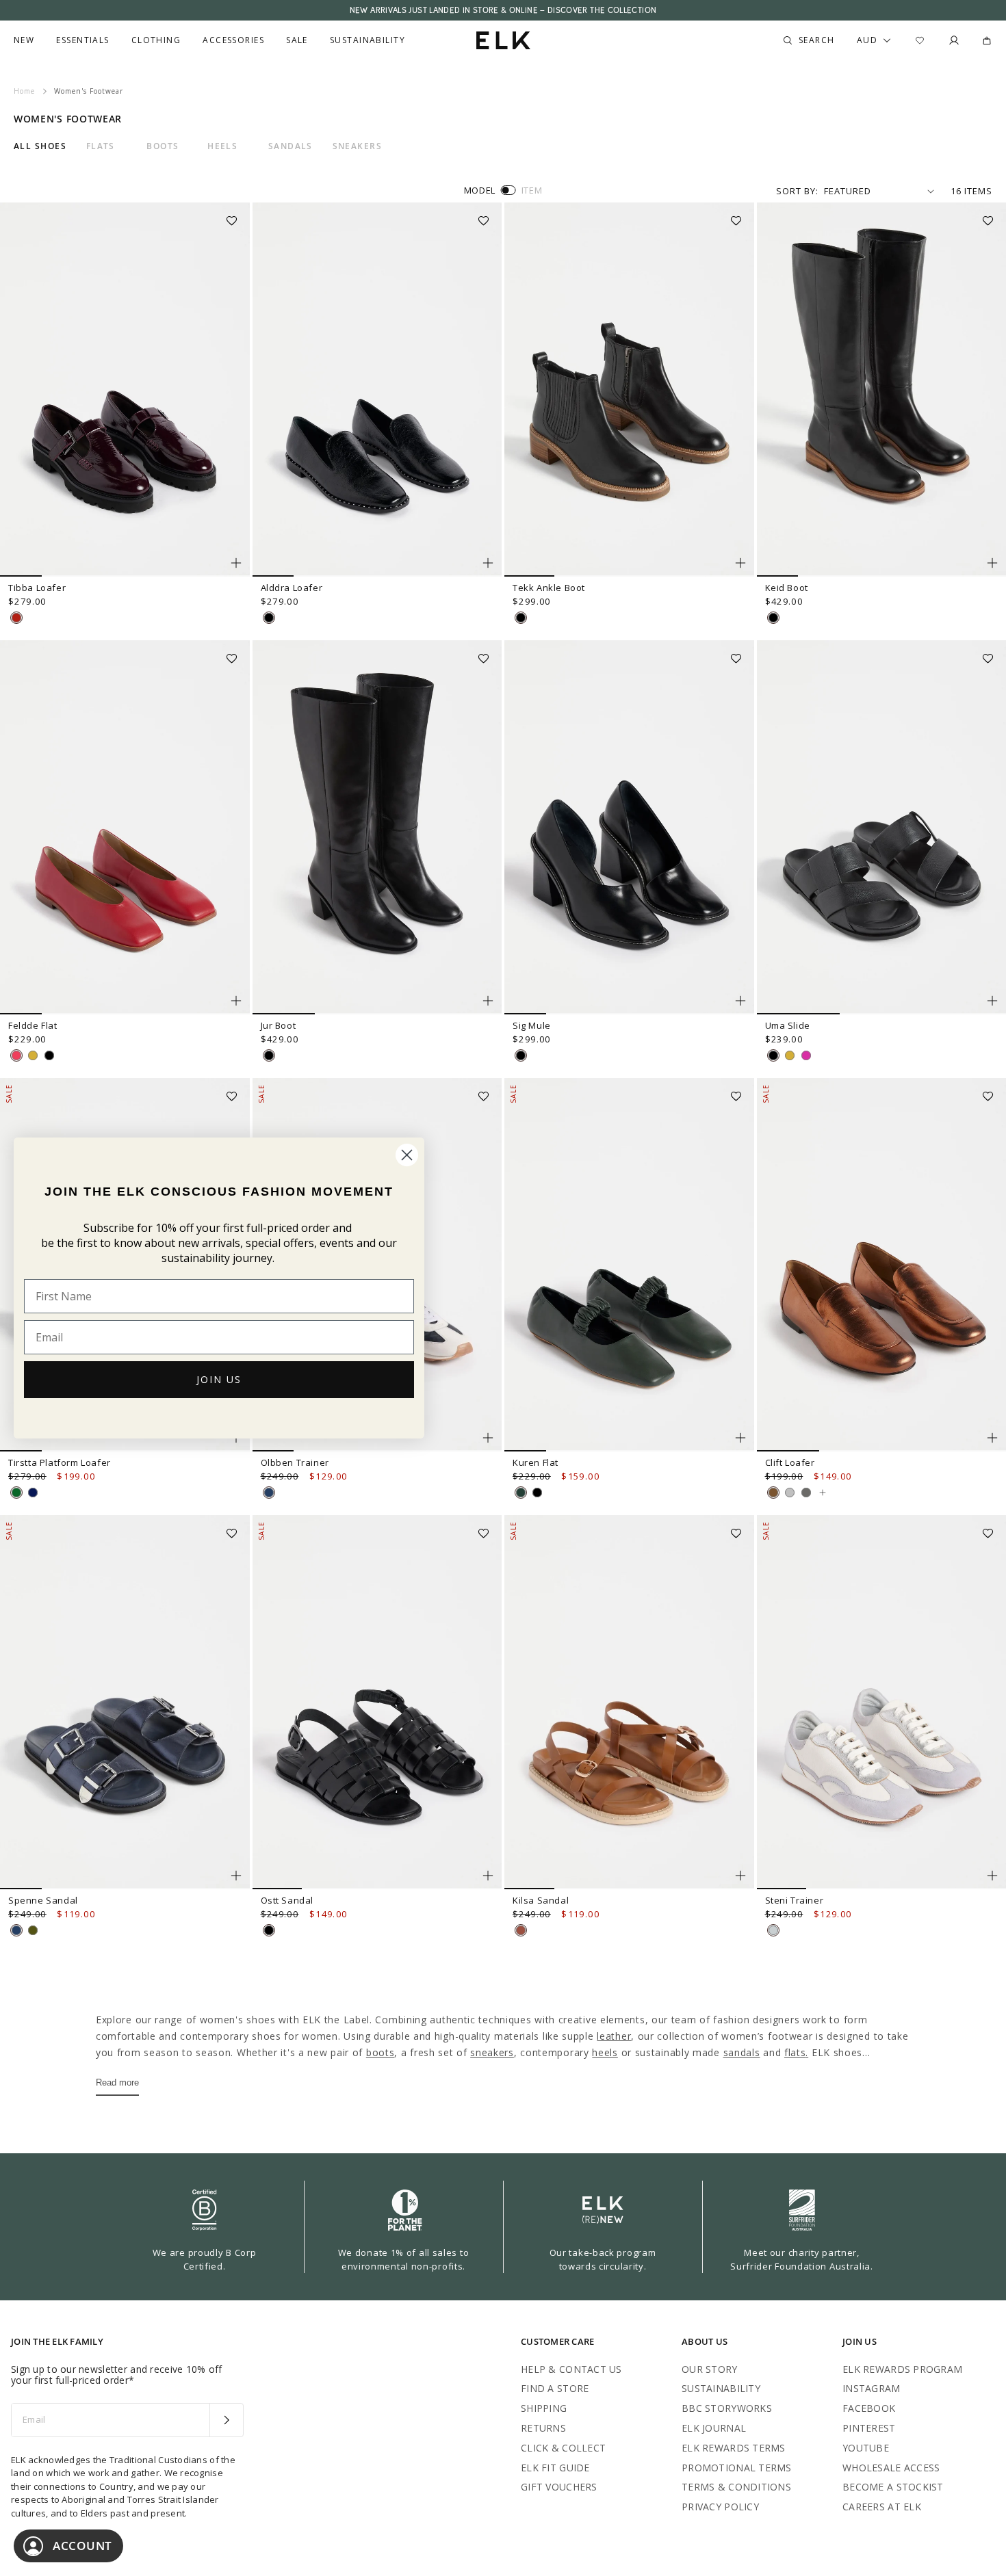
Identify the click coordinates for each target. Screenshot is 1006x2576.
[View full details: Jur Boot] (377, 827)
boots (381, 2052)
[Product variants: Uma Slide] (992, 1001)
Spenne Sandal (43, 1900)
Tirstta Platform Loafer (60, 1462)
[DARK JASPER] (521, 1493)
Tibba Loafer (37, 588)
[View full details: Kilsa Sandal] (629, 1702)
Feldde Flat (33, 1025)
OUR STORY (710, 2369)
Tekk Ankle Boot (549, 588)
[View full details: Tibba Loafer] (125, 390)
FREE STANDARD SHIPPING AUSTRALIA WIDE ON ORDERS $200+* (503, 10)
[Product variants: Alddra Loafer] (488, 563)
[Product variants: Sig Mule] (740, 1001)
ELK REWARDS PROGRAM (902, 2369)
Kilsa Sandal (541, 1900)
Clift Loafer (790, 1462)
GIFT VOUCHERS (559, 2487)
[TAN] (521, 1930)
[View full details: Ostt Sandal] (377, 1702)
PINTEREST (869, 2428)
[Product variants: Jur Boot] (488, 1001)
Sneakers (358, 146)
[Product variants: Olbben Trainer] (488, 1438)
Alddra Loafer (292, 588)
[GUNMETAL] (806, 1493)
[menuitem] (24, 40)
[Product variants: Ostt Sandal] (488, 1876)
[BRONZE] (773, 1493)
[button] (236, 216)
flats (795, 2052)
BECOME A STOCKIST (893, 2487)
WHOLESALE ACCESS (891, 2468)
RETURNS (543, 2428)
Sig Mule (532, 1025)
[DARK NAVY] (33, 1493)
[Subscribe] (226, 2420)
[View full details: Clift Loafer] (823, 1493)
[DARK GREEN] (16, 1493)
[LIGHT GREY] (773, 1930)
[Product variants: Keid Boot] (992, 563)
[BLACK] (269, 618)
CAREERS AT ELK (882, 2507)
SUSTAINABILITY (721, 2388)
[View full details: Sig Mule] (629, 827)
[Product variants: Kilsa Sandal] (740, 1876)
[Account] (954, 40)
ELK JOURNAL (714, 2428)
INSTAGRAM (872, 2388)
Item (532, 190)
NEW (24, 40)
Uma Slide (788, 1025)
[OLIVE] (33, 1930)
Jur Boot (279, 1025)
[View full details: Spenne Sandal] (125, 1702)
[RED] (16, 1055)
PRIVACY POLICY (720, 2507)
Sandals (291, 146)
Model (480, 190)
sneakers (492, 2052)
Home (24, 91)
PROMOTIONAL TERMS (737, 2468)
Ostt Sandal (287, 1900)
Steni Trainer (795, 1900)
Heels (222, 146)
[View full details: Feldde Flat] (125, 827)
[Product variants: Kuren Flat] (740, 1438)
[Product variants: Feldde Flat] (236, 1001)
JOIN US (219, 1379)
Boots (163, 146)
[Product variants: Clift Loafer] (992, 1438)
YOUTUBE (866, 2448)
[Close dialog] (407, 1155)
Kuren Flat (536, 1462)
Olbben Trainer (295, 1462)
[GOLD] (33, 1055)
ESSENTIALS (82, 40)
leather (614, 2036)
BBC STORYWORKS (727, 2408)
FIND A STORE (555, 2388)
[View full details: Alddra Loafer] (377, 390)
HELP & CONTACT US (571, 2369)
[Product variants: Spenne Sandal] (236, 1876)
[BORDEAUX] (16, 618)
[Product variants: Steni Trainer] (992, 1876)
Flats (101, 146)
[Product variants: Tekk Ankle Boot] (740, 563)
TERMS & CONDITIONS (736, 2487)
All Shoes (40, 146)
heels (605, 2052)
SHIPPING (544, 2408)
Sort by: (797, 191)
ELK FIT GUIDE (555, 2468)
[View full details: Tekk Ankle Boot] (629, 390)
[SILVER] (790, 1493)
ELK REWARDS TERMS (734, 2448)
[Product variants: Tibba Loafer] (236, 563)
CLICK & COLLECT (563, 2448)
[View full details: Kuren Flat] (629, 1265)
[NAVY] (269, 1493)
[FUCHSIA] (806, 1055)
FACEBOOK (869, 2408)
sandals (742, 2052)
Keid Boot (787, 588)
